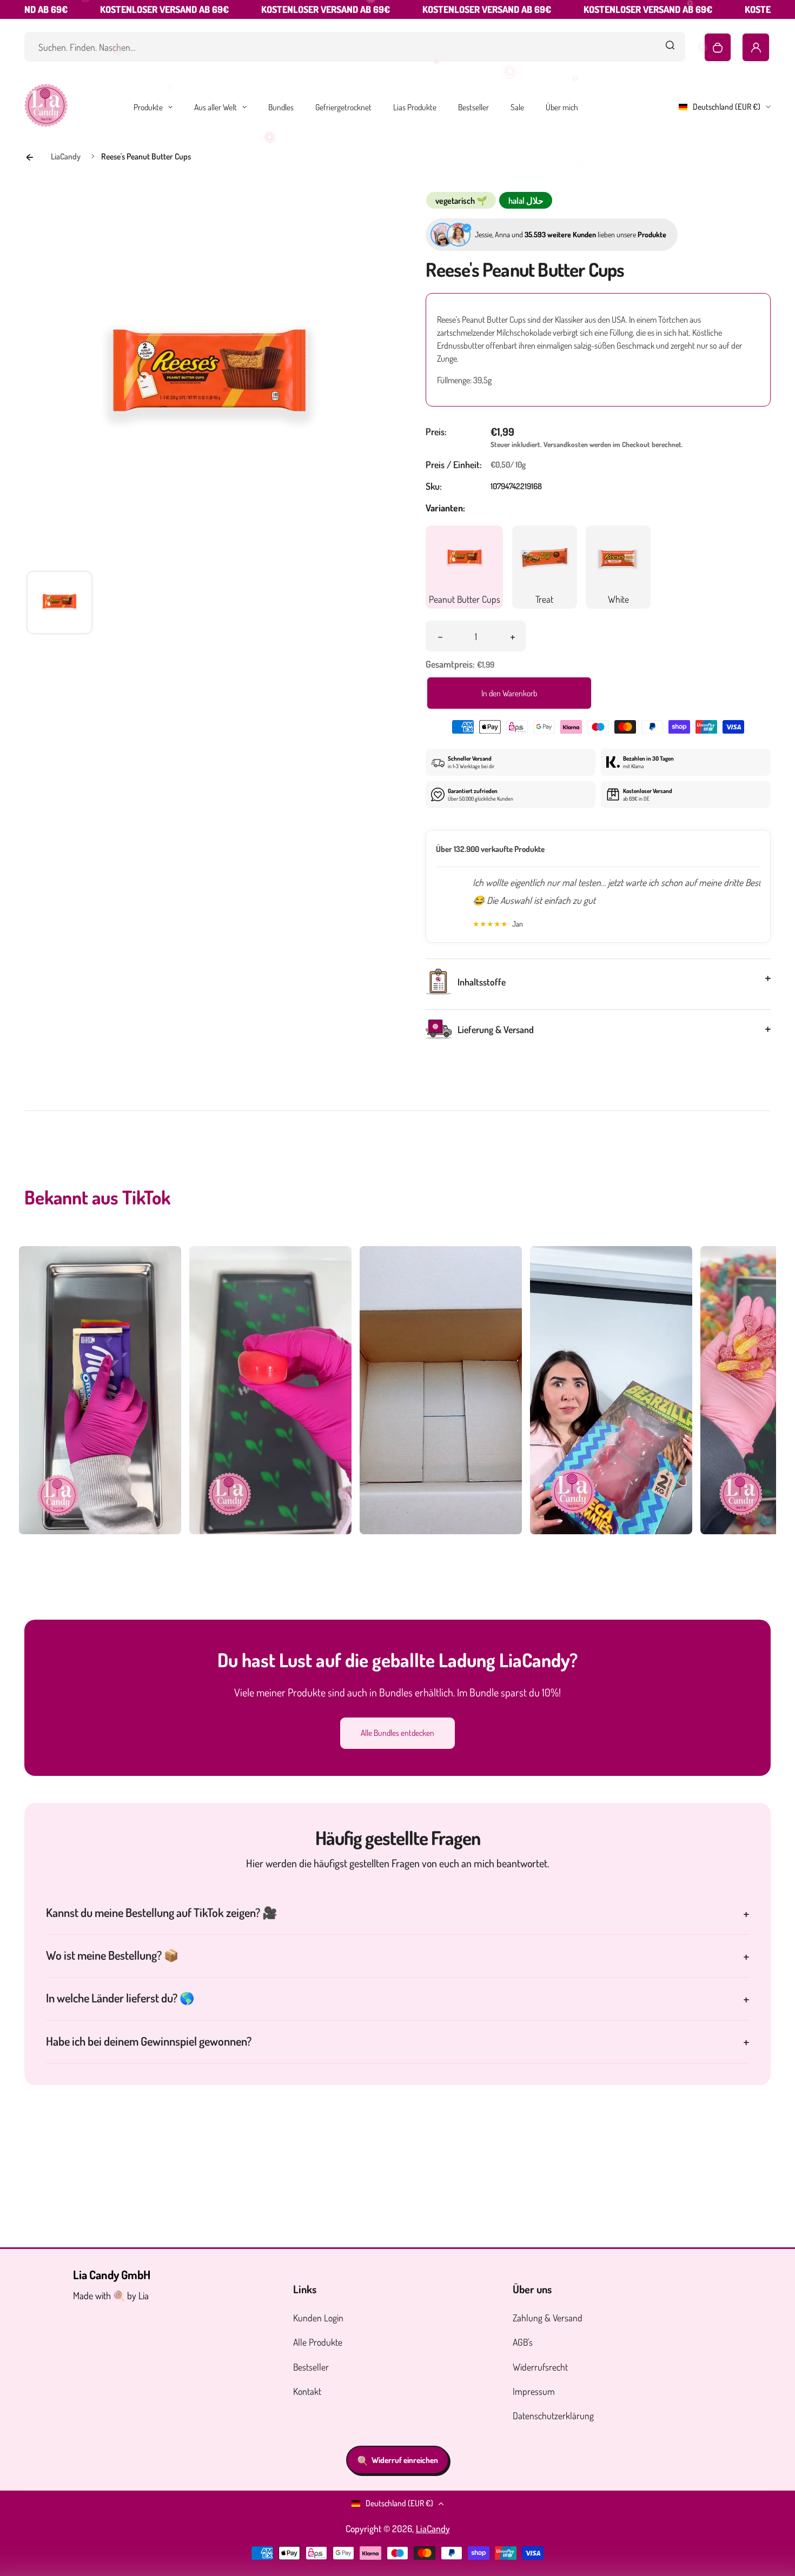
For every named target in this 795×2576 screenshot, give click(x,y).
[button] (59, 604)
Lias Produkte (415, 107)
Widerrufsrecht (540, 2367)
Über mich (562, 107)
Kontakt (307, 2391)
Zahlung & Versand (548, 2318)
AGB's (523, 2342)
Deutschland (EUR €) (727, 106)
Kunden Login (318, 2318)
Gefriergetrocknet (343, 107)
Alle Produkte (318, 2342)
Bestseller (473, 107)
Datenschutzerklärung (553, 2415)
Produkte (148, 107)
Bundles (281, 107)
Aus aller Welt (216, 107)
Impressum (534, 2391)
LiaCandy (433, 2528)
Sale (517, 107)
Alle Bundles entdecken (398, 1733)
